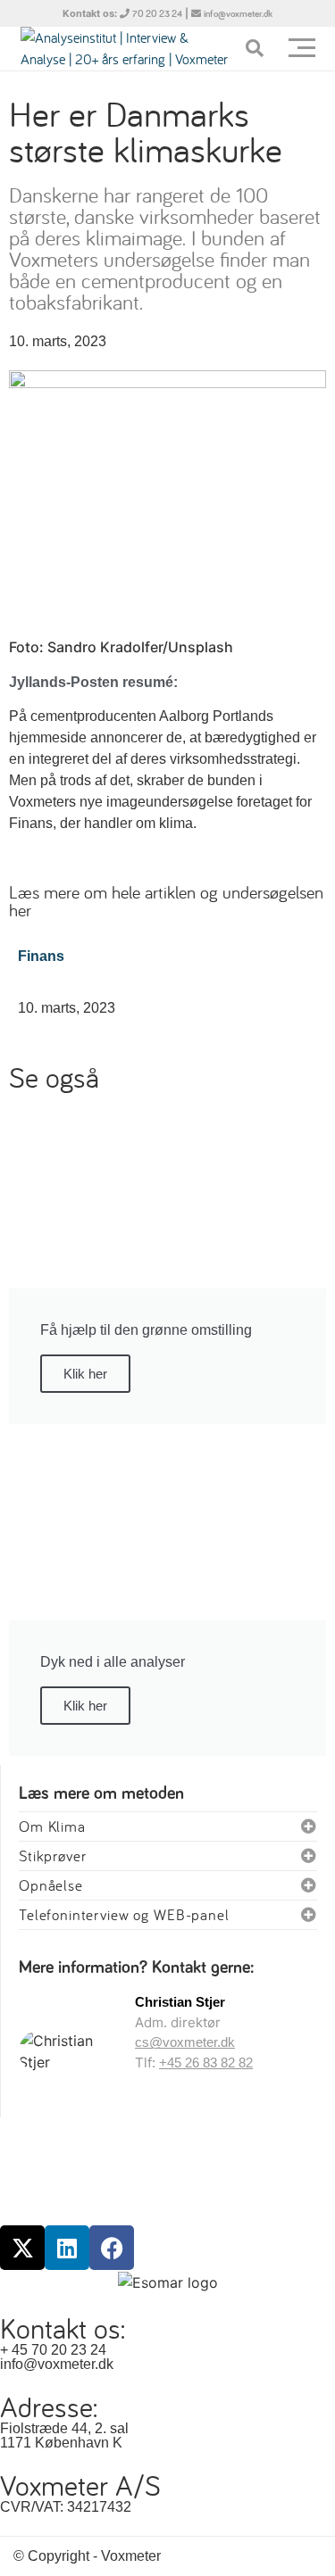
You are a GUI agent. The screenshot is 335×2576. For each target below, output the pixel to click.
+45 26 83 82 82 (206, 2062)
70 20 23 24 (157, 14)
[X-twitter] (22, 2248)
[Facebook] (112, 2248)
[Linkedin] (67, 2248)
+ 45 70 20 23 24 (53, 2350)
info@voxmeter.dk (238, 14)
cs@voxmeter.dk (185, 2042)
